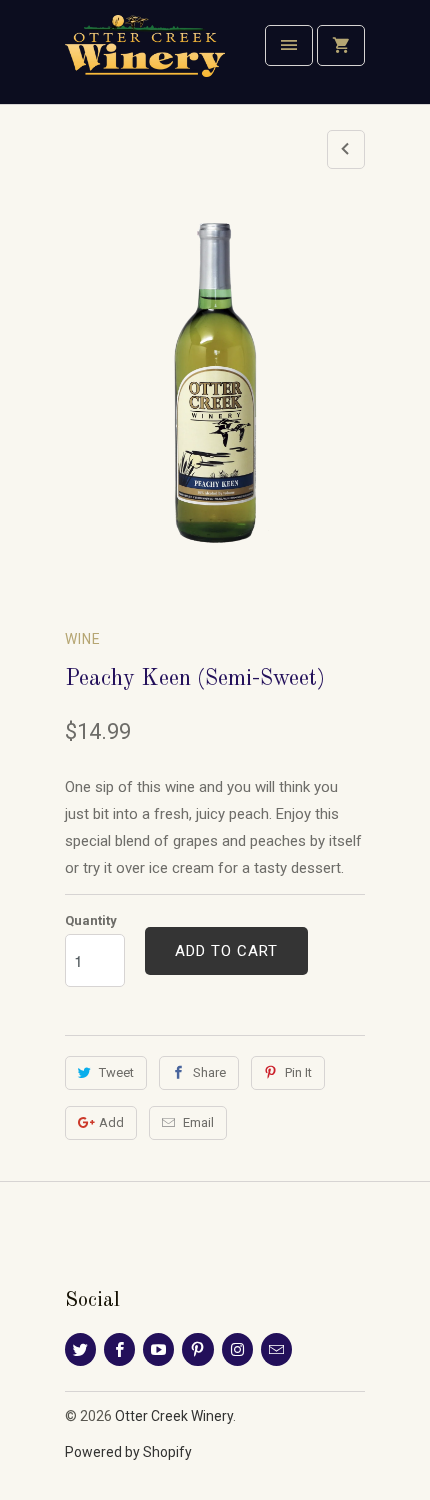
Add (111, 1122)
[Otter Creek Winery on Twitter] (80, 1349)
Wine (83, 639)
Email (198, 1122)
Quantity (91, 920)
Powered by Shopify (128, 1452)
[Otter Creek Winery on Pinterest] (197, 1349)
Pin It (298, 1072)
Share (209, 1072)
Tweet (116, 1072)
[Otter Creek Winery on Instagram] (237, 1349)
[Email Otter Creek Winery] (276, 1349)
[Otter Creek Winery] (145, 59)
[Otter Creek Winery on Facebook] (119, 1349)
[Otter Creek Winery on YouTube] (158, 1349)
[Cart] (341, 45)
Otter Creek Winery (174, 1416)
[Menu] (289, 45)
